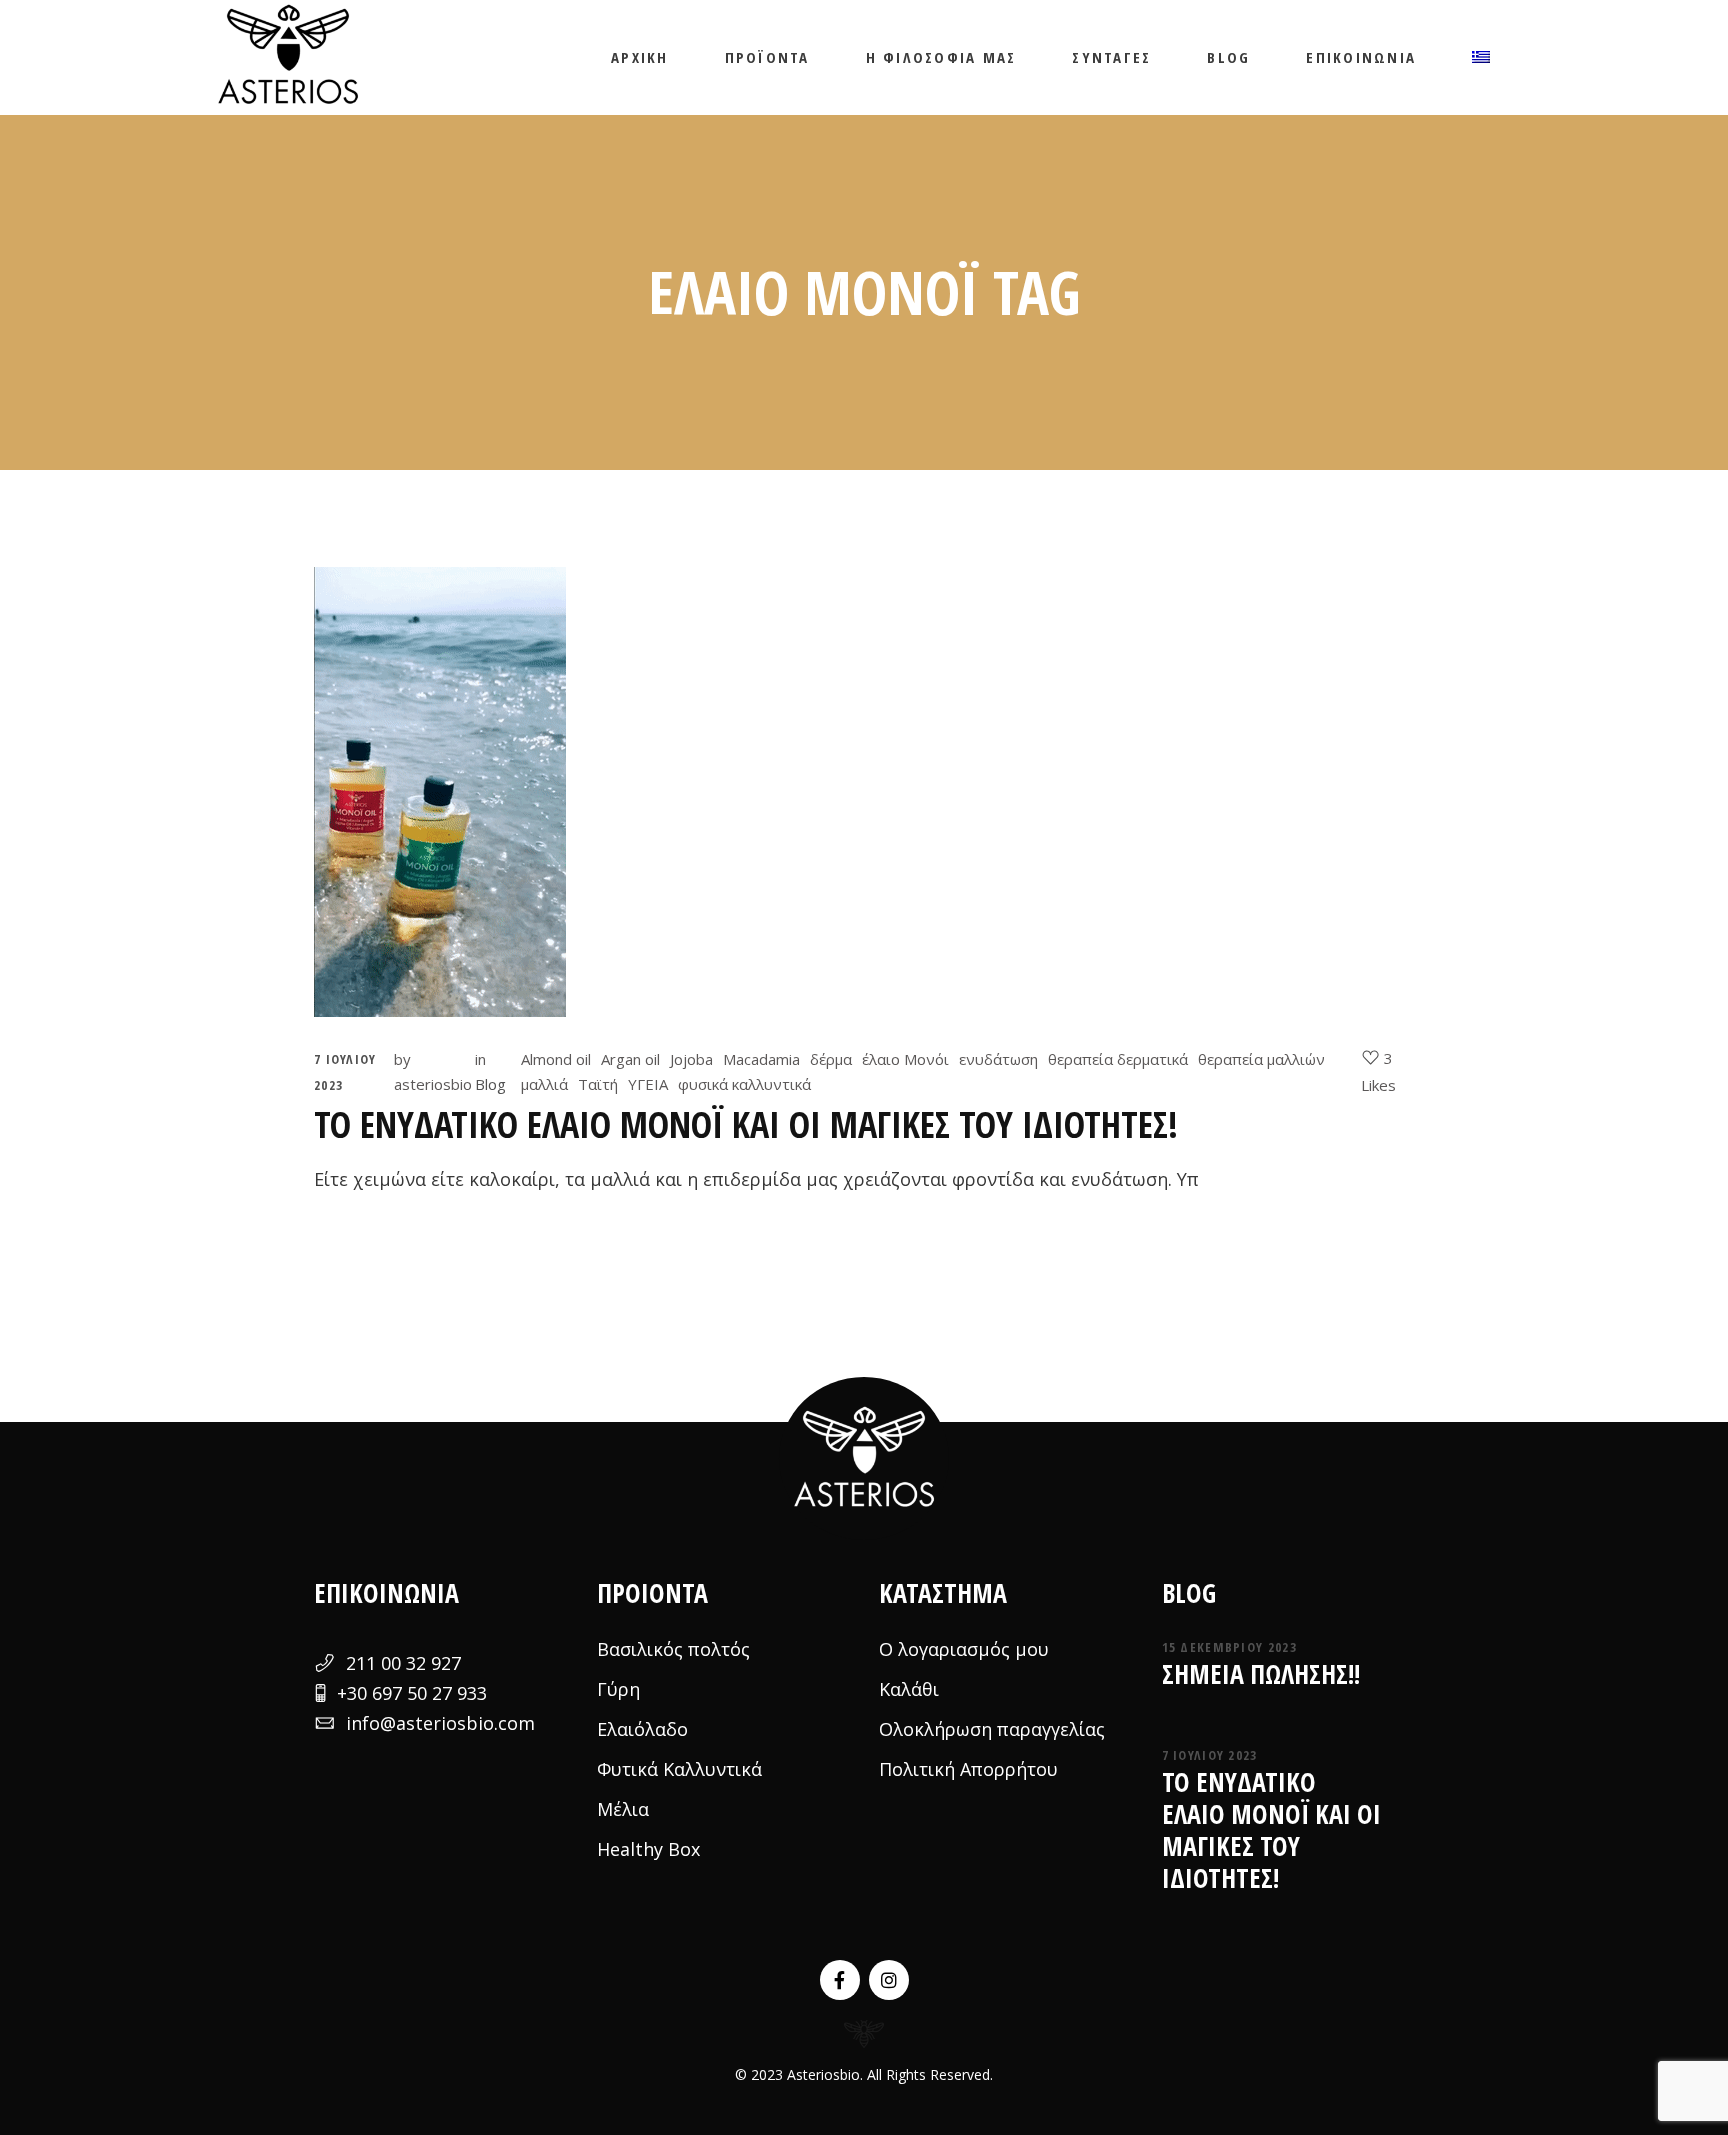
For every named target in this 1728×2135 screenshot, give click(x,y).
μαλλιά (544, 1084)
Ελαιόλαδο (642, 1729)
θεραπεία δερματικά (1118, 1059)
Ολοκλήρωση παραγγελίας (992, 1729)
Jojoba (691, 1059)
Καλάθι (909, 1689)
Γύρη (618, 1689)
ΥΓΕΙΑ (648, 1084)
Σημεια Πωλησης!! (1261, 1674)
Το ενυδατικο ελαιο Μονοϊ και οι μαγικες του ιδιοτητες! (746, 1124)
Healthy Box (648, 1849)
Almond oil (556, 1059)
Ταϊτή (598, 1084)
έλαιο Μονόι (905, 1059)
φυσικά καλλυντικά (744, 1084)
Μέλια (623, 1809)
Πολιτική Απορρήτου (968, 1769)
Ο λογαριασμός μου (964, 1649)
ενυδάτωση (998, 1059)
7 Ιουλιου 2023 (1210, 1755)
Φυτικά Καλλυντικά (679, 1769)
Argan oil (630, 1059)
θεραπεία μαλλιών (1261, 1059)
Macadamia (761, 1059)
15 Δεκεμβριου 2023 (1229, 1647)
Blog (490, 1084)
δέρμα (831, 1059)
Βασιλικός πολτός (673, 1649)
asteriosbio (433, 1084)
